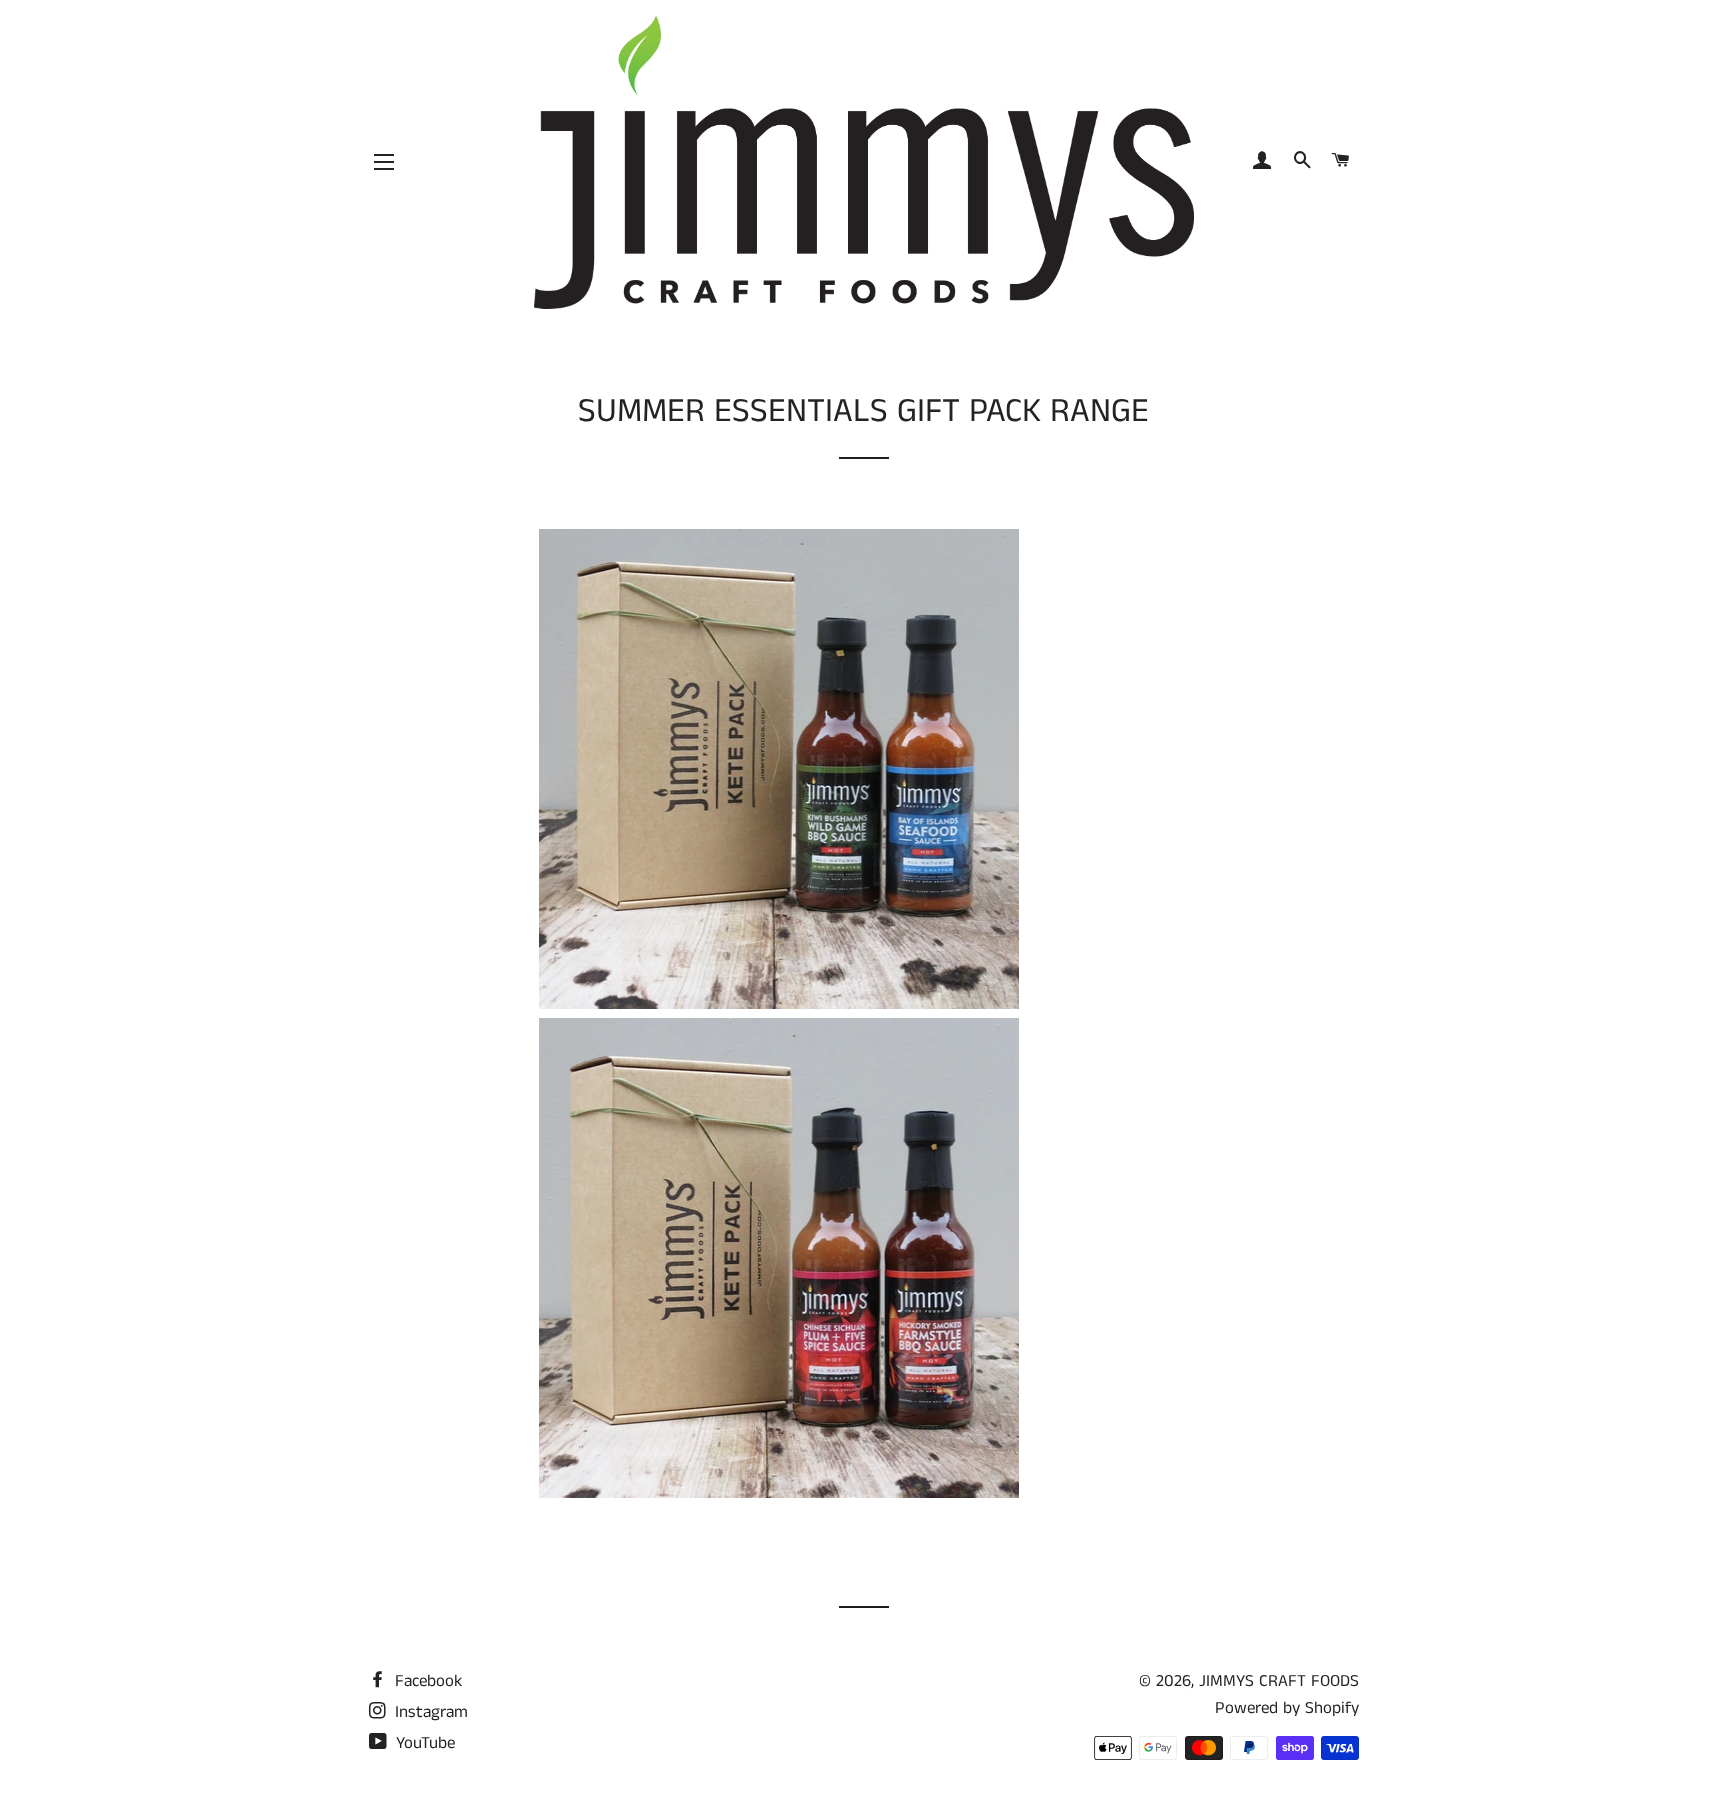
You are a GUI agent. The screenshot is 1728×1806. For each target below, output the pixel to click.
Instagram (429, 1712)
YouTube (423, 1743)
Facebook (426, 1681)
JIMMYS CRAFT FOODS (1279, 1681)
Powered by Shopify (1287, 1708)
